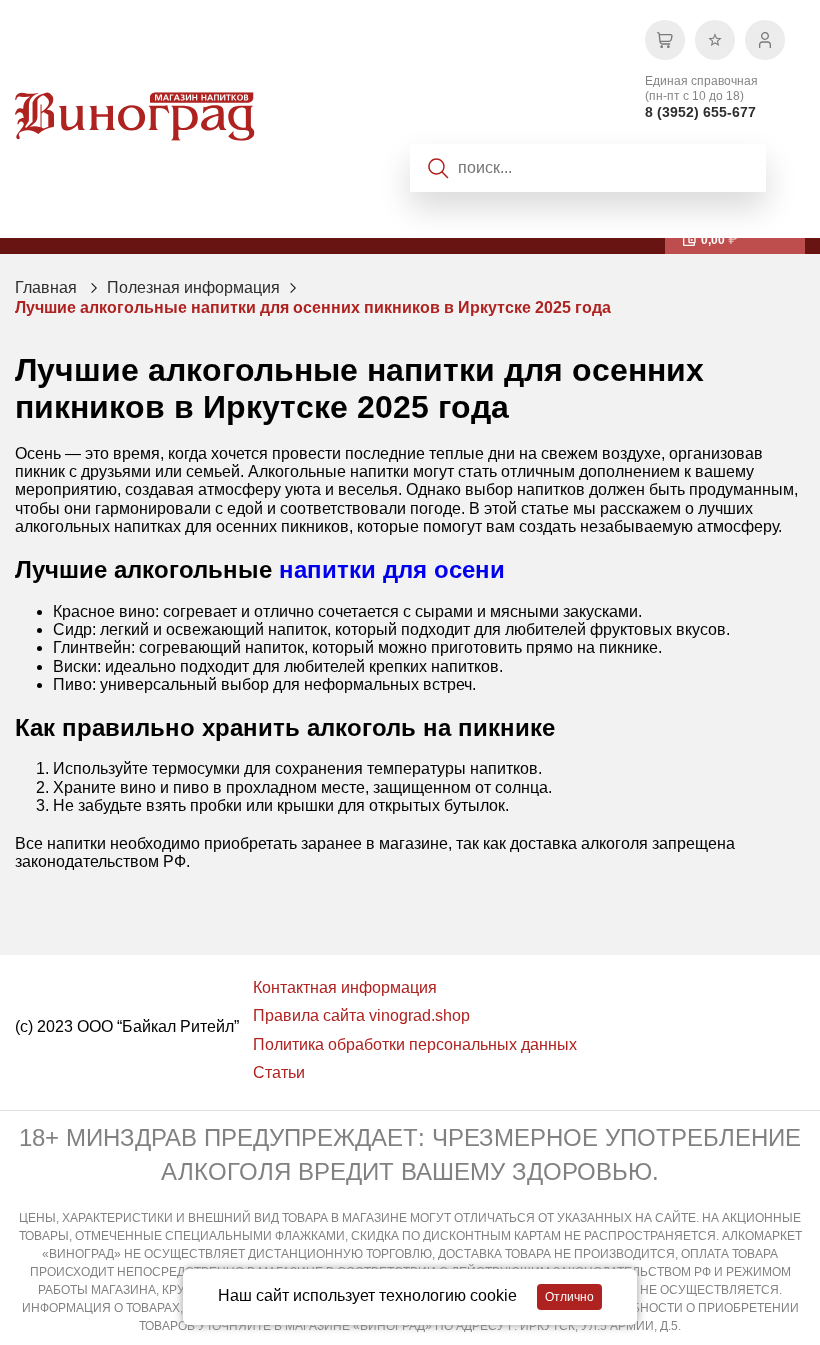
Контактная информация (345, 987)
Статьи (279, 1072)
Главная (46, 287)
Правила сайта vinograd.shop (361, 1015)
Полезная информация (193, 287)
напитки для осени (392, 569)
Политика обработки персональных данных (415, 1044)
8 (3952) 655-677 (700, 112)
